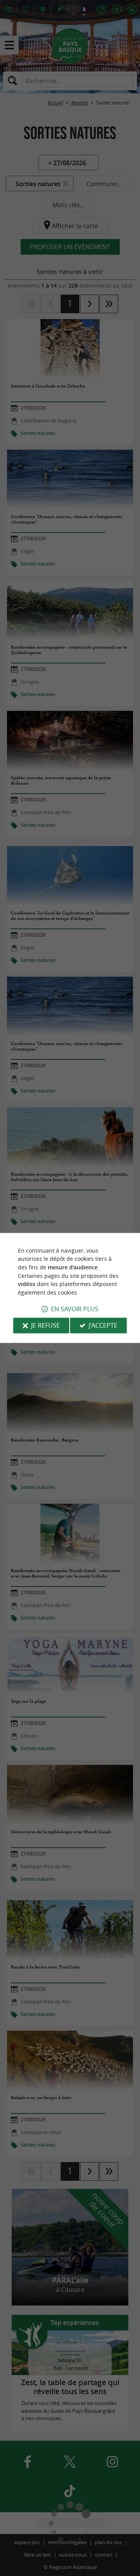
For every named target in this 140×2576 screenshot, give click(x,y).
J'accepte (103, 1326)
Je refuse (45, 1326)
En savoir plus (75, 1309)
